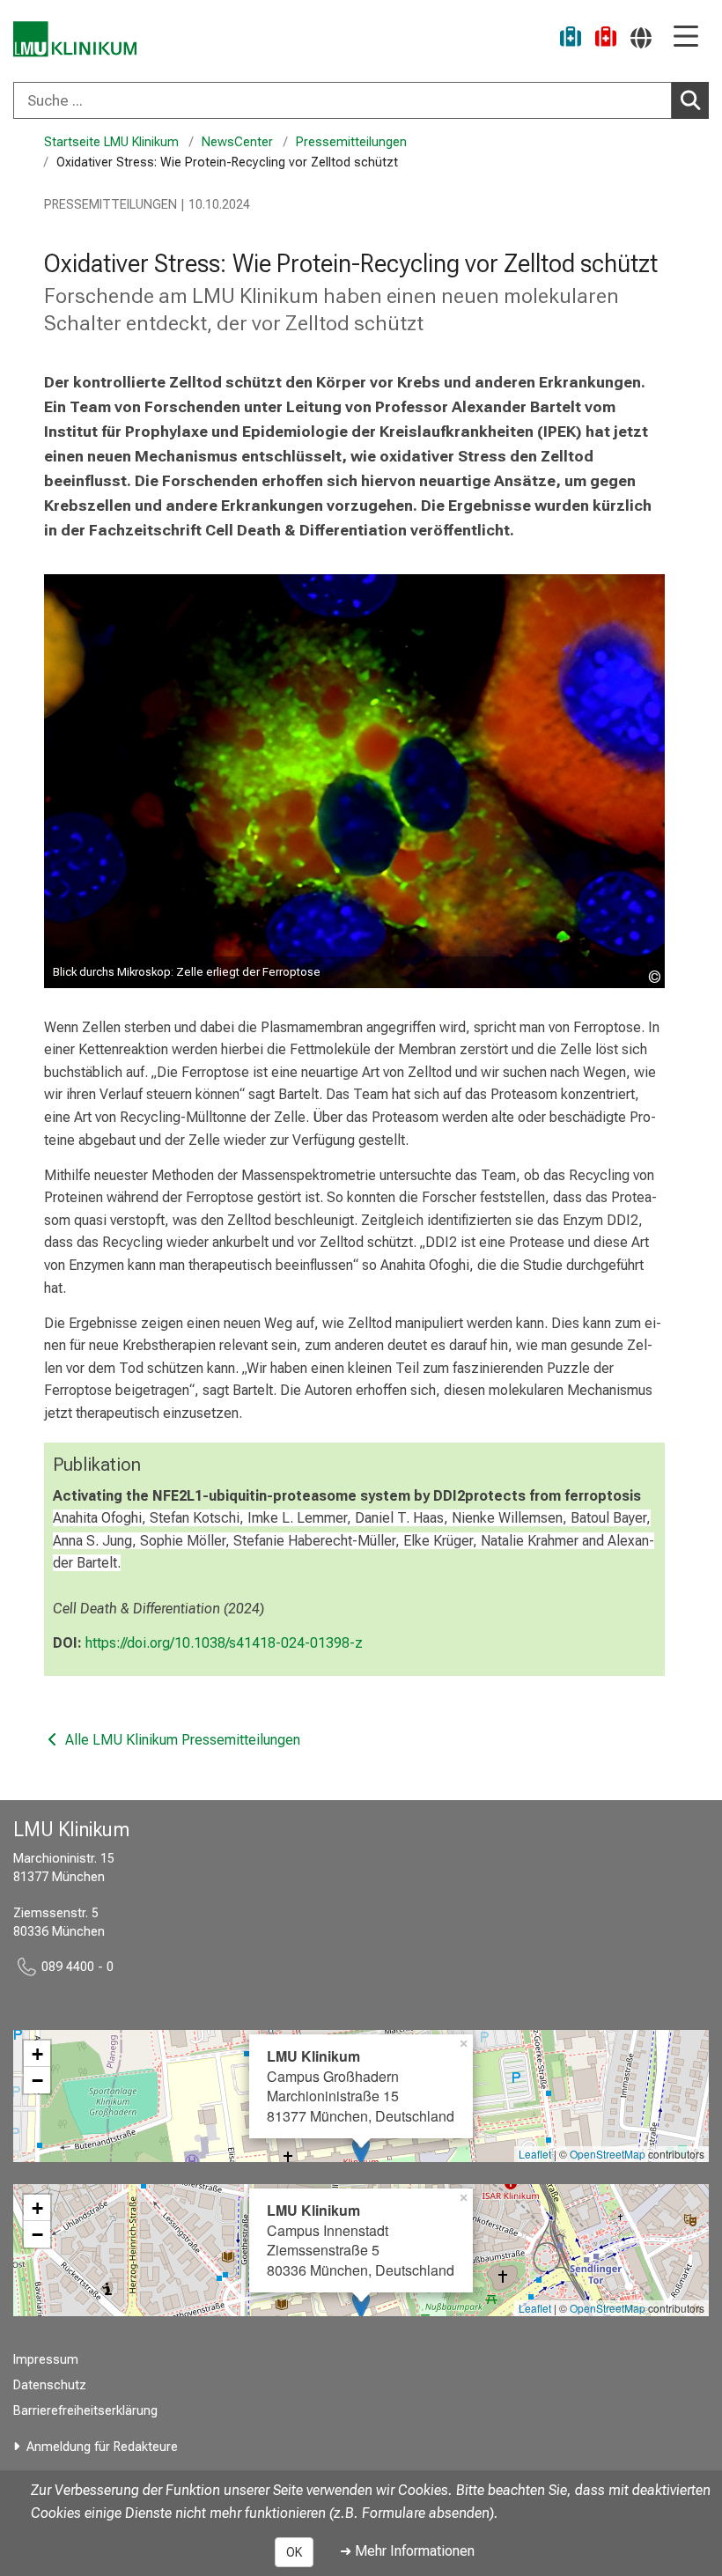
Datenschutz (50, 2385)
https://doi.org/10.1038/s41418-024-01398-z (224, 1643)
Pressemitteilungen (351, 142)
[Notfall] (606, 39)
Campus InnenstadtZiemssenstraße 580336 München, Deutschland (361, 2240)
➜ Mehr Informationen (407, 2551)
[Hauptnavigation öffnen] (686, 37)
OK (294, 2552)
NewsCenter (237, 142)
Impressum (46, 2360)
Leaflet (535, 2154)
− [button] (37, 2080)
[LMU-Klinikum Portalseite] (75, 39)
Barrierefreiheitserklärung (85, 2411)
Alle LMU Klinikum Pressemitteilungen (181, 1740)
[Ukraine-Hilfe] (571, 39)
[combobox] (361, 100)
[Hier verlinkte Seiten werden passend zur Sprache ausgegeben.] (641, 37)
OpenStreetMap (608, 2154)
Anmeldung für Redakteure (102, 2447)
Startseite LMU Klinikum (111, 142)
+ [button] (37, 2054)
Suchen (690, 100)
